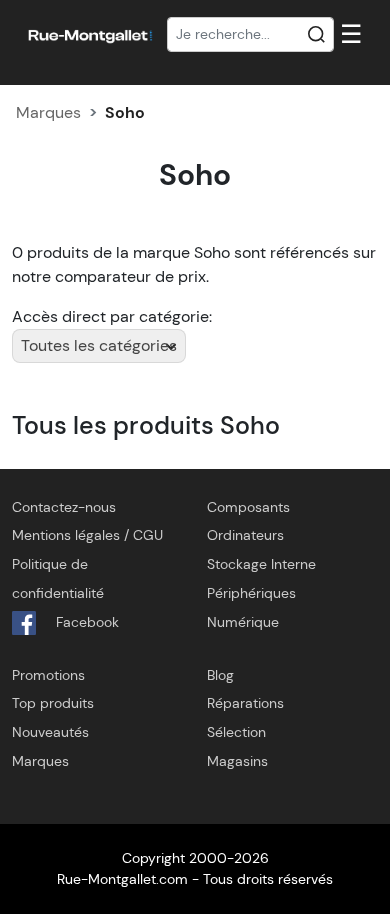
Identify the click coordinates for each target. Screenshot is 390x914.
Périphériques (251, 593)
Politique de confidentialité (58, 578)
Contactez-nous (64, 507)
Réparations (245, 703)
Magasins (237, 761)
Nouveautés (50, 732)
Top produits (53, 703)
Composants (248, 507)
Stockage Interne (261, 564)
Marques (48, 112)
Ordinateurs (245, 535)
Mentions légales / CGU (87, 535)
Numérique (243, 622)
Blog (220, 675)
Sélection (236, 732)
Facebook (85, 622)
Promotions (48, 675)
